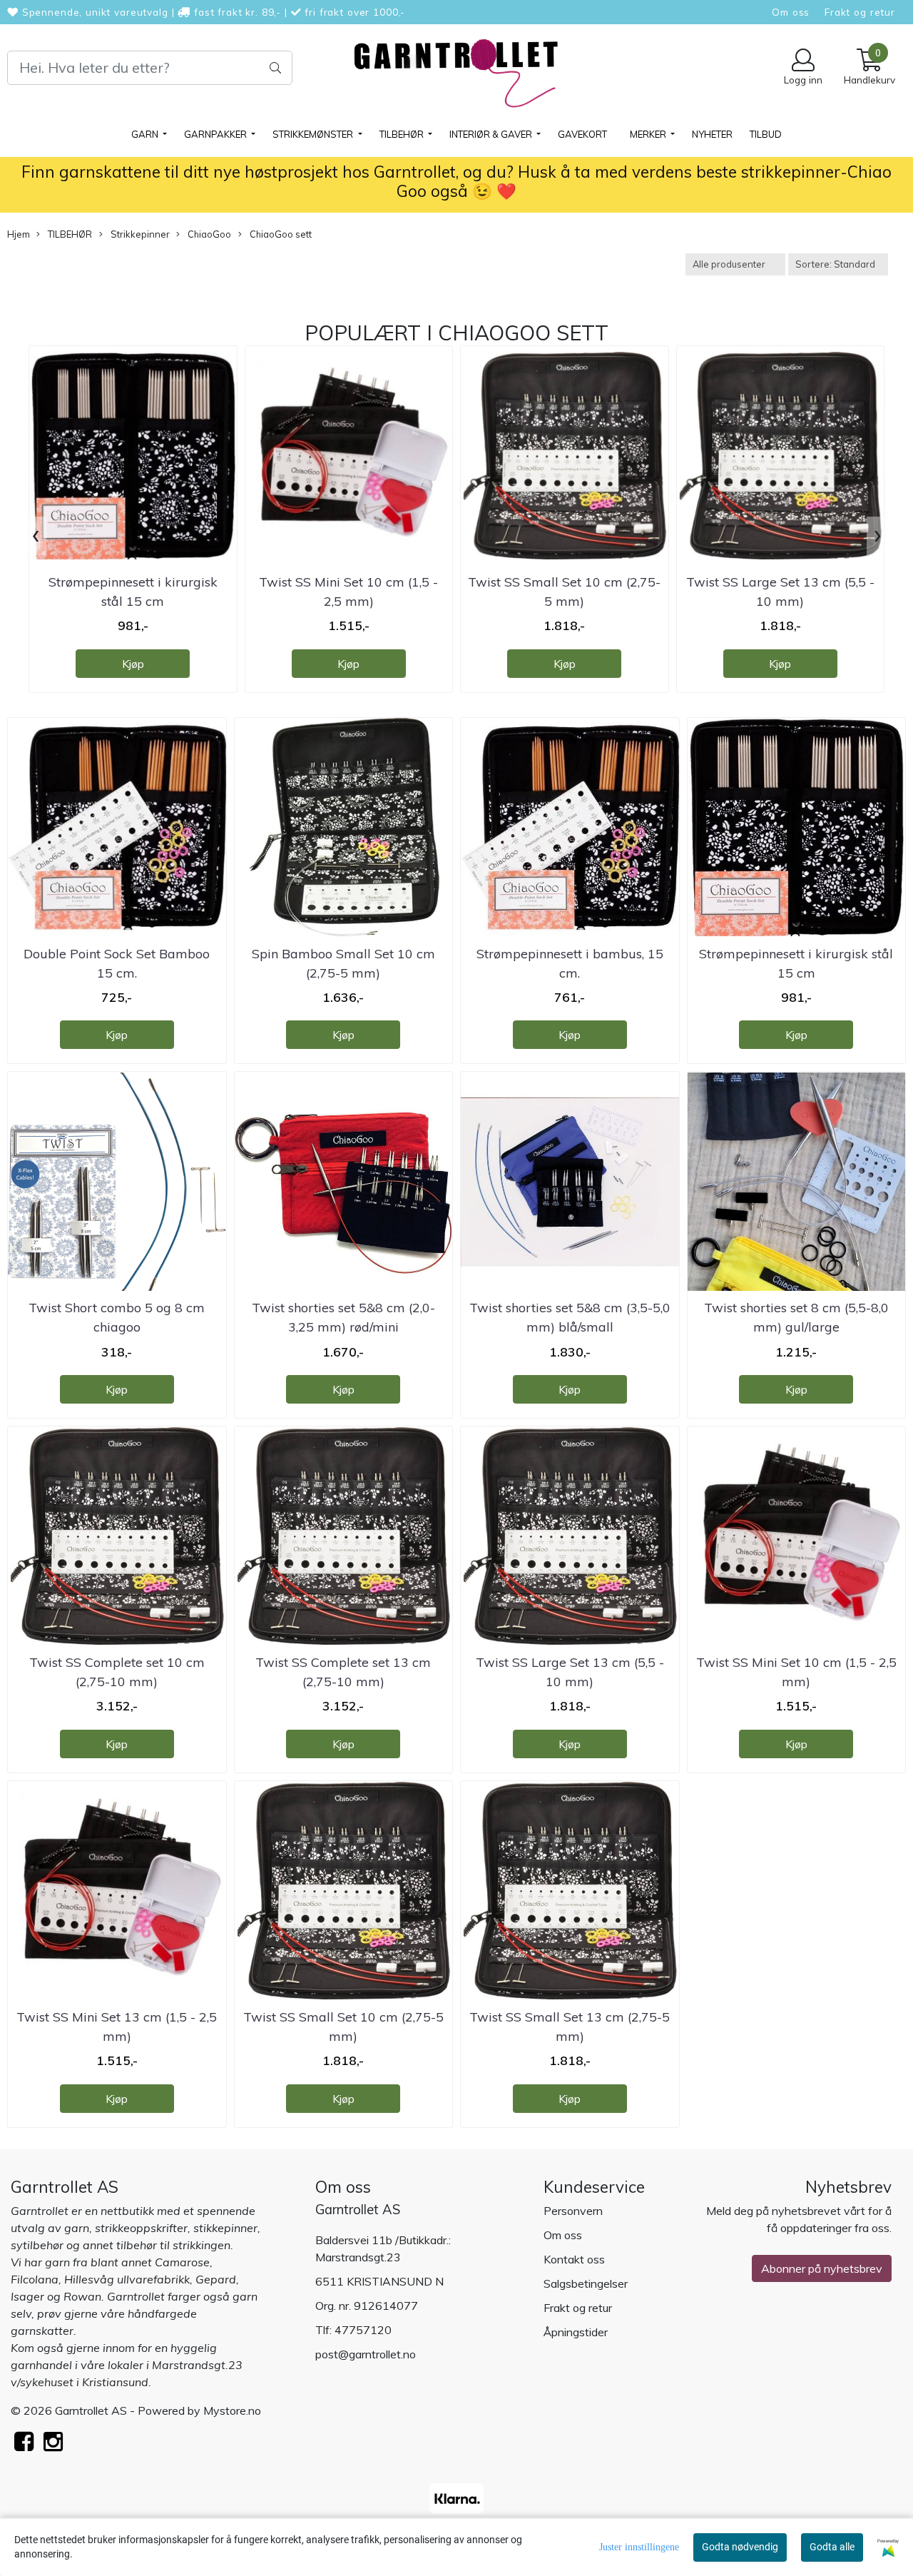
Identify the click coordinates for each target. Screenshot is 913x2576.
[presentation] (36, 536)
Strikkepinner (139, 234)
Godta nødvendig (740, 2547)
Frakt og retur (860, 12)
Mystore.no (232, 2410)
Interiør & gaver (492, 134)
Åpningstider (576, 2332)
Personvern (573, 2211)
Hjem (19, 234)
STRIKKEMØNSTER (314, 134)
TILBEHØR (403, 134)
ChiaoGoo (208, 234)
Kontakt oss (574, 2259)
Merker (649, 134)
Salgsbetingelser (586, 2283)
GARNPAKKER (216, 134)
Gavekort (582, 134)
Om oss (791, 12)
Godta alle (832, 2547)
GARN (146, 134)
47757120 (363, 2330)
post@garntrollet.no (366, 2354)
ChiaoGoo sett (280, 234)
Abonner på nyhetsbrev (822, 2268)
